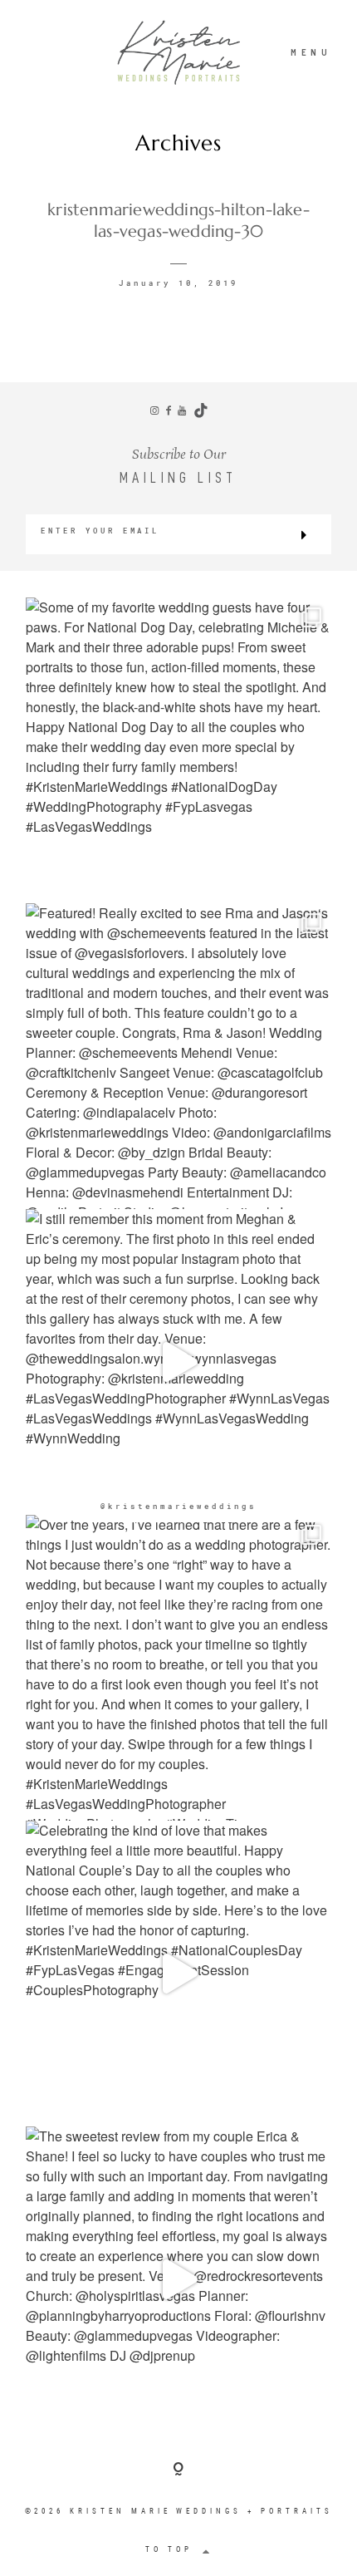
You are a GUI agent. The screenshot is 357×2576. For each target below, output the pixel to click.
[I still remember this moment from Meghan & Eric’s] (178, 1362)
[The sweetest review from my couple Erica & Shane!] (178, 2279)
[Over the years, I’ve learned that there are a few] (178, 1668)
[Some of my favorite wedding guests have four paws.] (178, 750)
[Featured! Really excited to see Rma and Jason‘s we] (178, 1056)
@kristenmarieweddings (178, 1506)
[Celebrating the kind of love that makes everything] (178, 1974)
